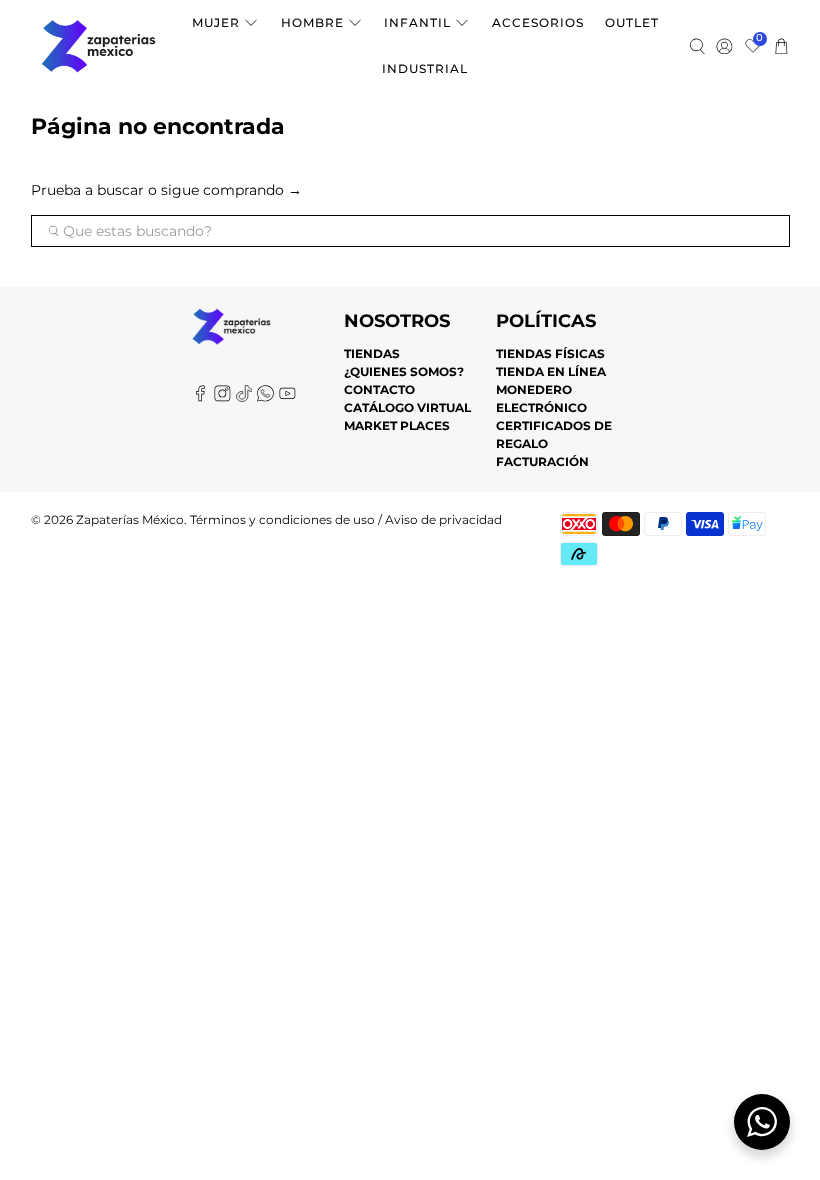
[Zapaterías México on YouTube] (287, 397)
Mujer (216, 22)
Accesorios (538, 22)
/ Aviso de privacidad (438, 520)
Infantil (417, 22)
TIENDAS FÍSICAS (550, 353)
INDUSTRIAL (425, 68)
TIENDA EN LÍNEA (551, 371)
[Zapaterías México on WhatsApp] (265, 397)
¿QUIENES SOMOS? (404, 371)
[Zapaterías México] (98, 46)
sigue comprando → (231, 190)
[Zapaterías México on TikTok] (244, 397)
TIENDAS (372, 353)
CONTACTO (379, 389)
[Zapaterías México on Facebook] (200, 397)
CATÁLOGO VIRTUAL (407, 407)
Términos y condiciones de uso (282, 520)
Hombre (312, 22)
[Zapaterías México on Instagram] (222, 397)
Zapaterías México (130, 520)
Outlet (632, 22)
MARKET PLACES (397, 425)
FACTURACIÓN (542, 461)
